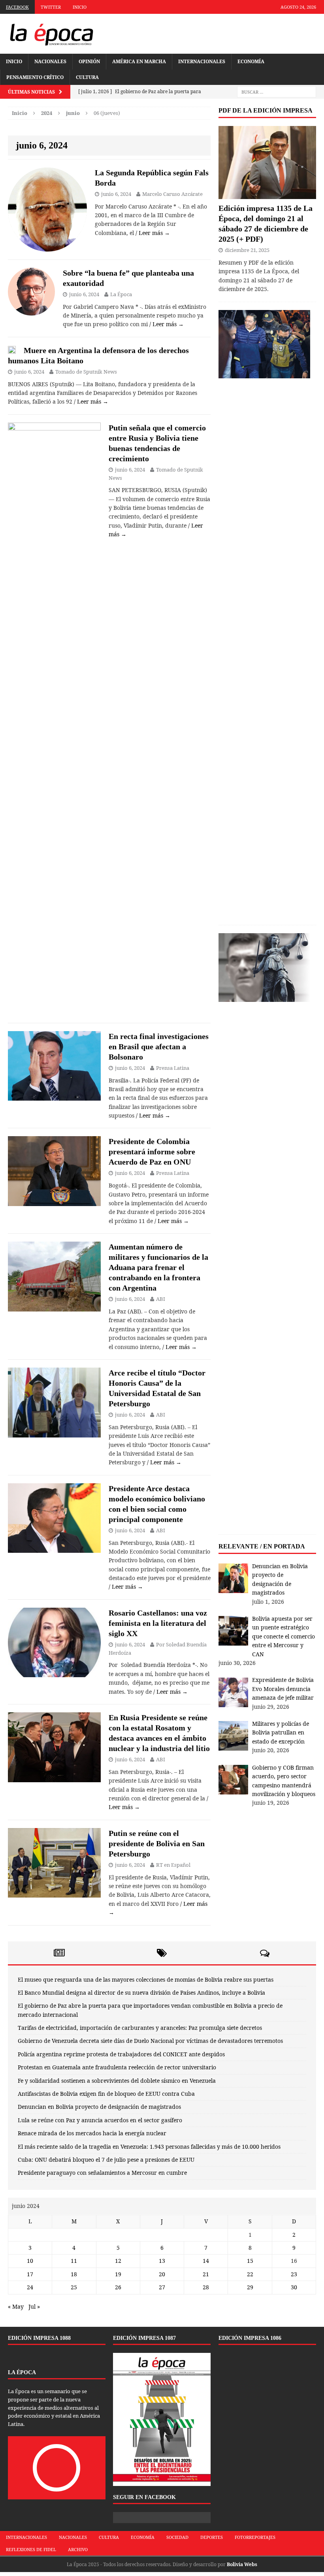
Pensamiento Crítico (35, 77)
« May (16, 2306)
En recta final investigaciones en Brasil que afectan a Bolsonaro (159, 1047)
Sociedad (177, 2537)
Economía (251, 61)
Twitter (51, 7)
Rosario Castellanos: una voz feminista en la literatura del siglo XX (158, 1623)
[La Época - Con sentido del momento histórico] (51, 34)
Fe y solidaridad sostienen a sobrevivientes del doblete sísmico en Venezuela (117, 2081)
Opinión (89, 61)
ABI (161, 1299)
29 (250, 2287)
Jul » (34, 2306)
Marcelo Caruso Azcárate (172, 194)
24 (30, 2287)
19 (118, 2274)
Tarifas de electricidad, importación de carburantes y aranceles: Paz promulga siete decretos (140, 2028)
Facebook (17, 7)
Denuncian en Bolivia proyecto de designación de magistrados (99, 2107)
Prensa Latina (173, 1068)
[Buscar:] (277, 92)
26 (118, 2287)
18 (74, 2274)
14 (206, 2261)
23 (294, 2274)
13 (162, 2261)
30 (294, 2287)
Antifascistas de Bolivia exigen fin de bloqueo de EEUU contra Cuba (106, 2094)
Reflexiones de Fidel (31, 2549)
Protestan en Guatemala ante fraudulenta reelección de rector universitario (117, 2067)
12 (118, 2261)
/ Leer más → (153, 233)
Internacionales (202, 61)
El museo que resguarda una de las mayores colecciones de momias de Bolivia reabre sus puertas (146, 1979)
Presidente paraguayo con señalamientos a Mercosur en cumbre (102, 2173)
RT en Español (173, 1865)
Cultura (87, 77)
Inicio (80, 7)
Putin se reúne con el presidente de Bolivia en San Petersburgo (157, 1843)
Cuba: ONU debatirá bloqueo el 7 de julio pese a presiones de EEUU (106, 2160)
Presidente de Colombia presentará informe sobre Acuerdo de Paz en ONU (152, 1152)
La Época (121, 294)
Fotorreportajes (255, 2537)
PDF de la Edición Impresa (266, 110)
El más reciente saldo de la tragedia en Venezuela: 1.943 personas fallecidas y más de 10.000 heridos (149, 2147)
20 (162, 2274)
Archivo (78, 2549)
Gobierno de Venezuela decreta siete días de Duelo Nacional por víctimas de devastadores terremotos (150, 2041)
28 (206, 2287)
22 (250, 2274)
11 (74, 2261)
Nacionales (50, 61)
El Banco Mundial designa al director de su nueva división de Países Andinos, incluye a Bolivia (141, 1993)
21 (206, 2274)
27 (162, 2287)
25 (74, 2287)
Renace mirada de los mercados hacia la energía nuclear (92, 2133)
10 (30, 2261)
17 (30, 2274)
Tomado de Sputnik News (86, 372)
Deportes (212, 2537)
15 (250, 2261)
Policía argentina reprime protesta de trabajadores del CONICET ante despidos (121, 2054)
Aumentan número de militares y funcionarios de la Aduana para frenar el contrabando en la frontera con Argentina (158, 1267)
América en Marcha (139, 61)
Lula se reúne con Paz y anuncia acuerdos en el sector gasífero (100, 2120)
